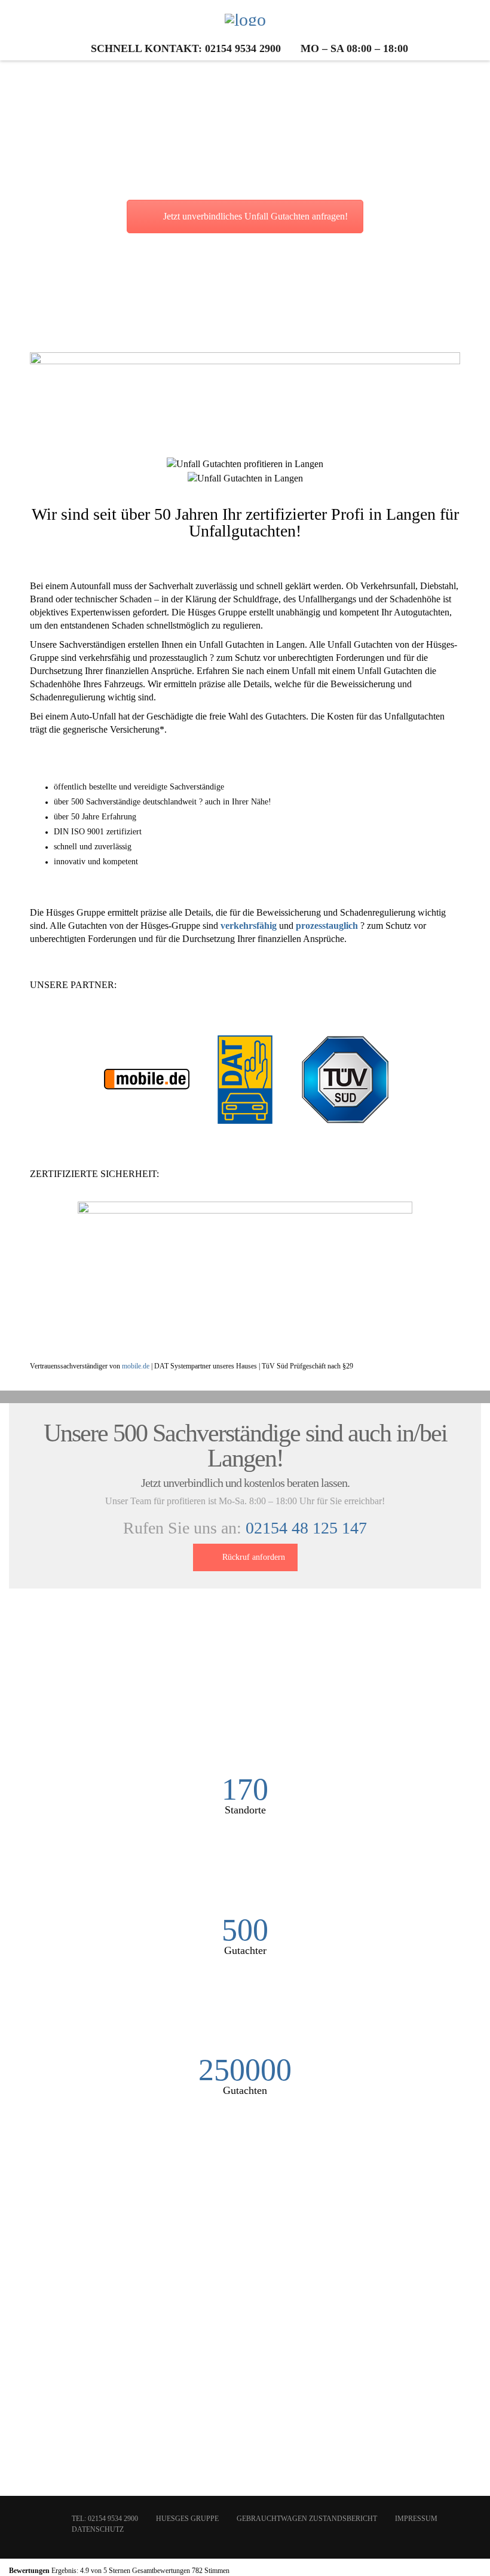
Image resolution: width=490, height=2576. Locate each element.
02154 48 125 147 (306, 1528)
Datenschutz (98, 2529)
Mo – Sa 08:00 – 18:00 (354, 48)
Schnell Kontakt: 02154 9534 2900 (186, 48)
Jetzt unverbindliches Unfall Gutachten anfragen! (255, 216)
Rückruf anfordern (254, 1557)
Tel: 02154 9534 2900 (105, 2519)
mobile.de (136, 1366)
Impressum (416, 2519)
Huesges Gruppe (187, 2519)
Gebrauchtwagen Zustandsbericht (307, 2519)
